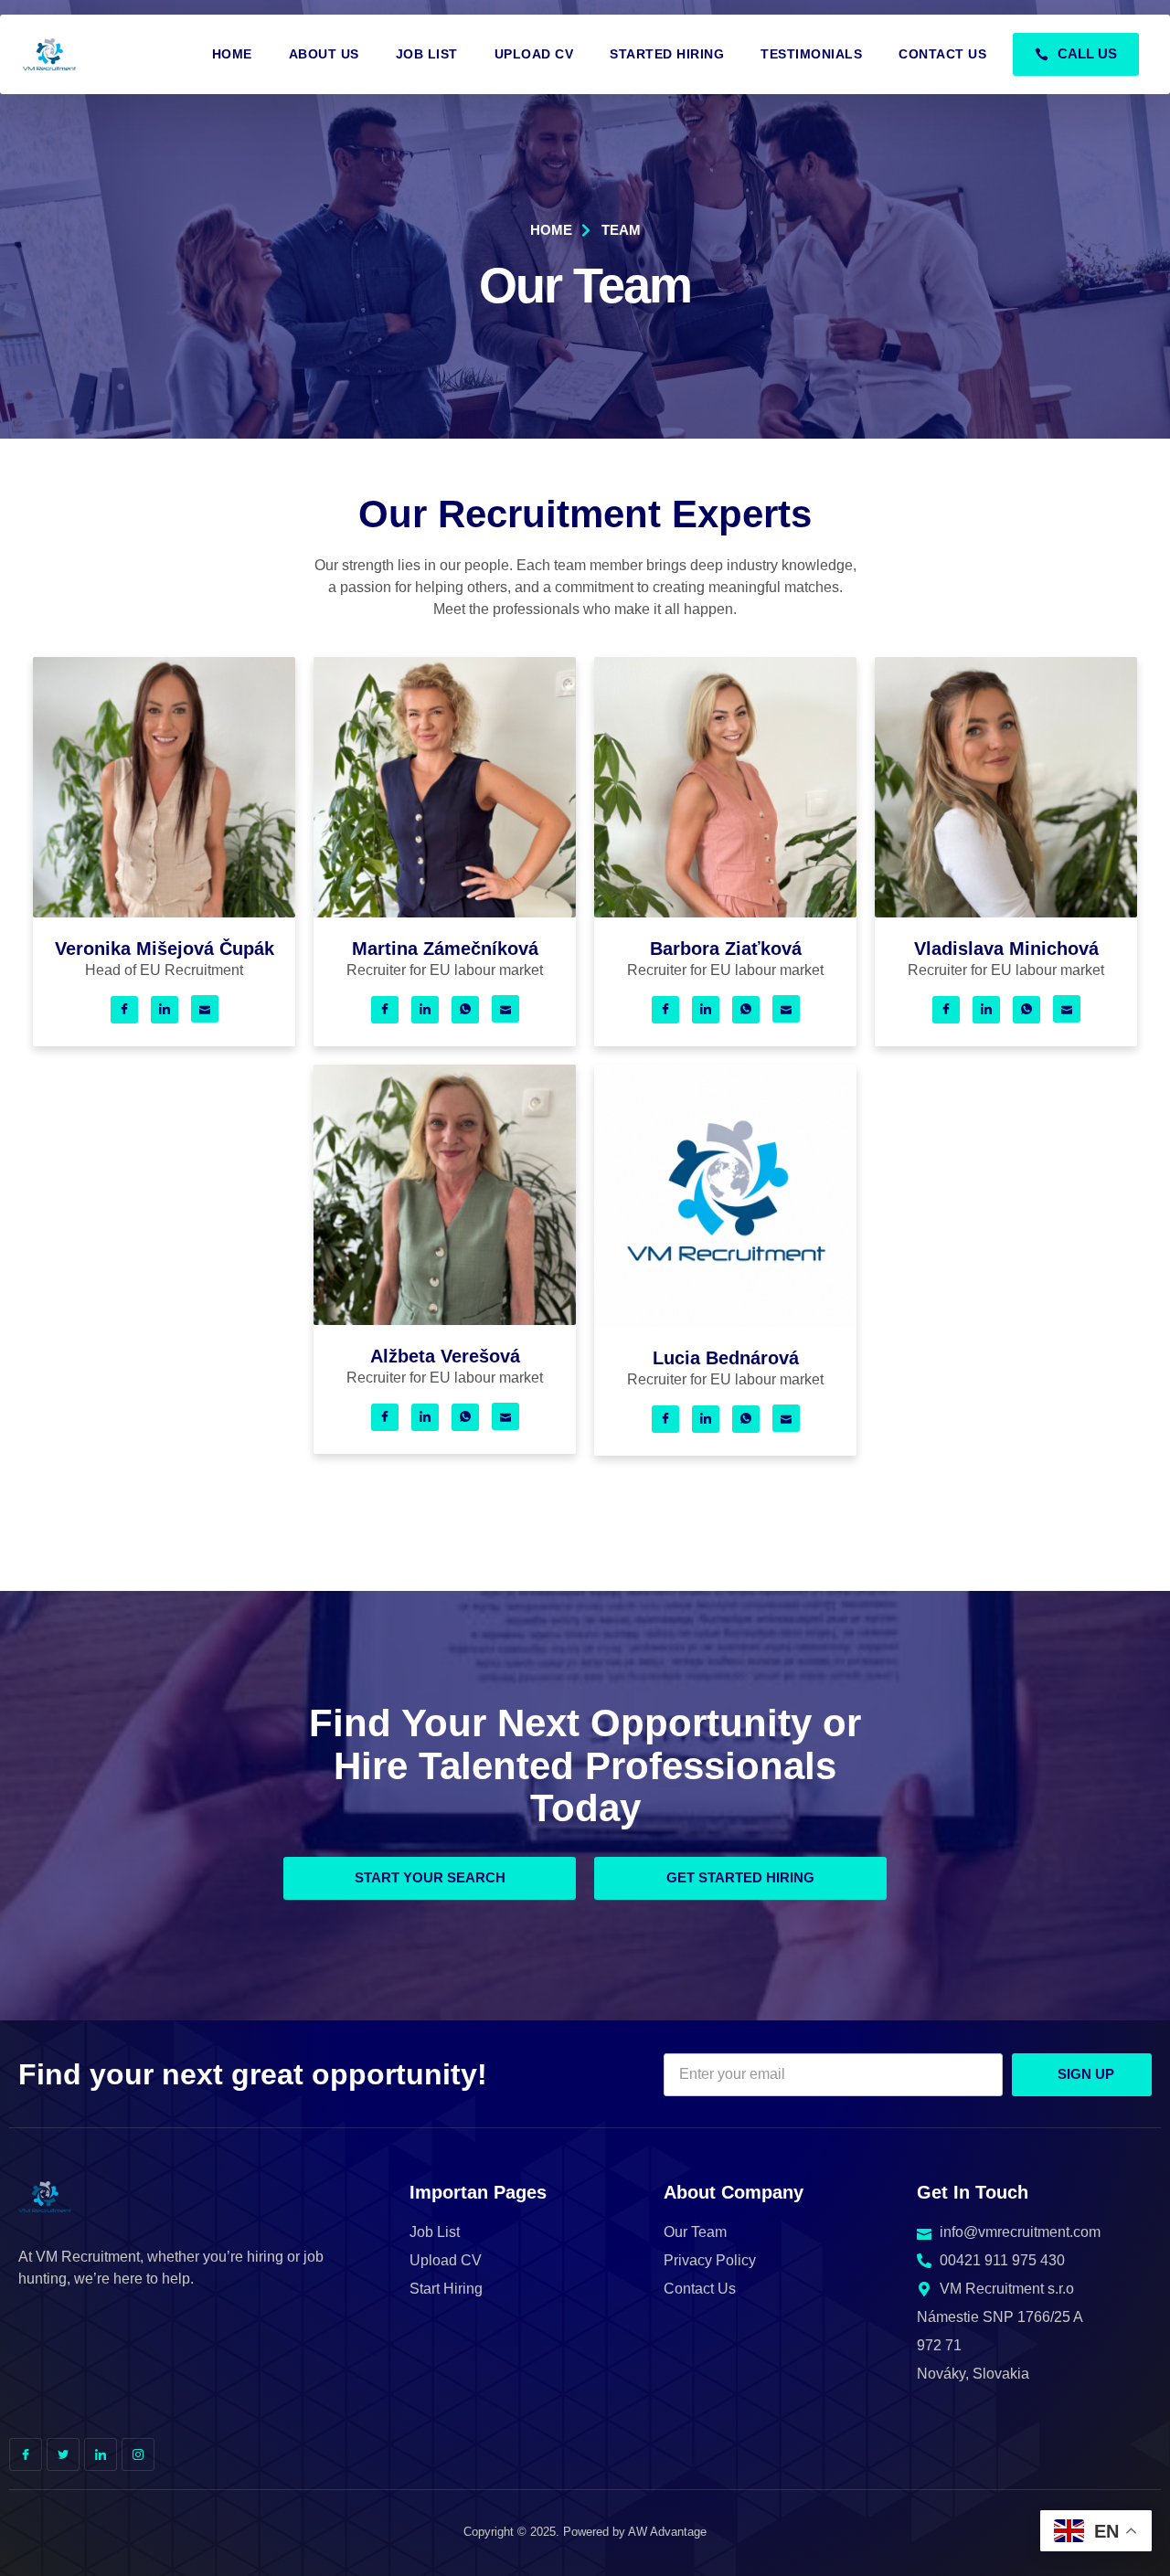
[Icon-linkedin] (101, 2454)
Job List (427, 54)
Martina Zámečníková (445, 949)
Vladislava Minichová (1006, 949)
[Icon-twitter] (63, 2454)
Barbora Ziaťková (726, 949)
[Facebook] (124, 1010)
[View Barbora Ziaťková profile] (725, 912)
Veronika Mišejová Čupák (165, 949)
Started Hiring (667, 54)
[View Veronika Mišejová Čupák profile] (164, 912)
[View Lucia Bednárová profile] (725, 1322)
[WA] (465, 1010)
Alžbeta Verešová (445, 1356)
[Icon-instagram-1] (138, 2454)
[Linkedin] (165, 1010)
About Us (324, 54)
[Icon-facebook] (26, 2454)
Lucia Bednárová (726, 1358)
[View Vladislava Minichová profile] (1006, 912)
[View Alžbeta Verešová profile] (445, 1320)
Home (232, 54)
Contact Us (942, 54)
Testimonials (811, 54)
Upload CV (534, 54)
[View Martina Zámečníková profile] (445, 912)
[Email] (205, 1009)
